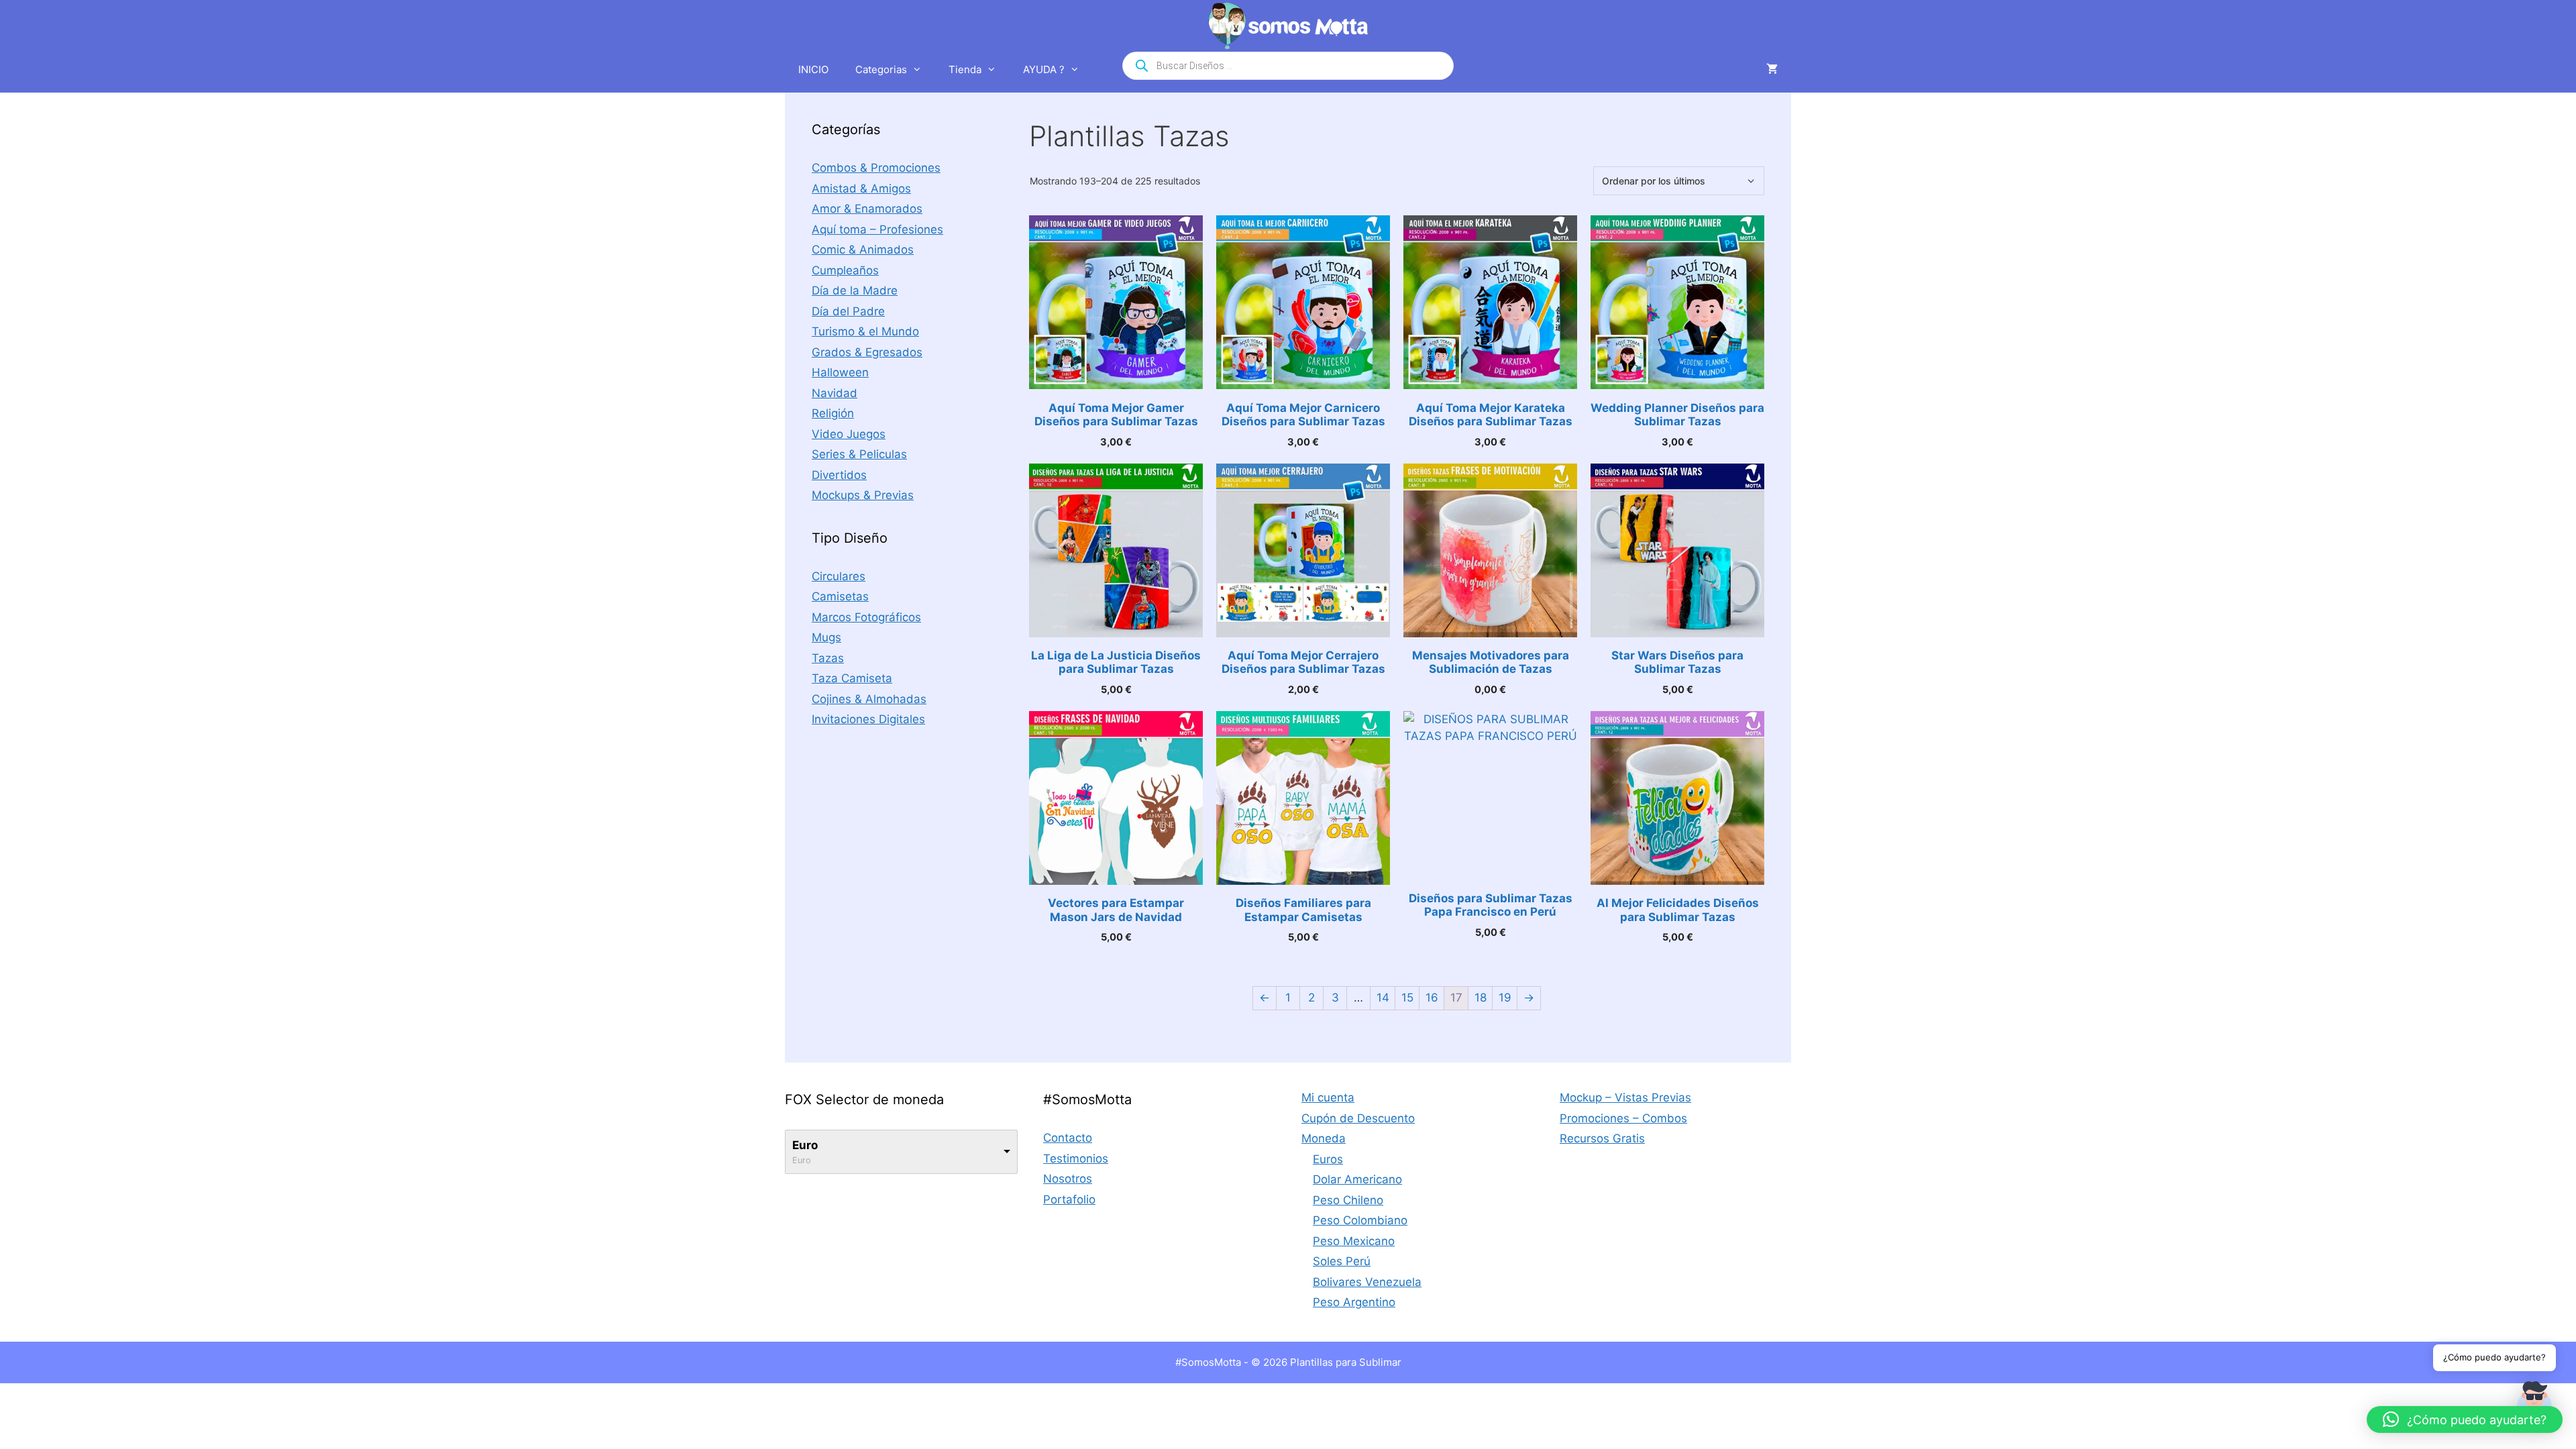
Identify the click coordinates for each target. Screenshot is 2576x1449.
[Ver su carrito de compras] (1772, 70)
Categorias (881, 69)
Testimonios (1076, 1159)
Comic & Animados (863, 250)
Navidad (835, 393)
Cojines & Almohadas (869, 699)
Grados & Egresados (867, 352)
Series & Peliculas (859, 454)
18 (1481, 998)
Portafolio (1069, 1199)
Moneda (1324, 1138)
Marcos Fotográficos (866, 617)
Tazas (828, 658)
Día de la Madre (855, 290)
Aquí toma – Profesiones (877, 229)
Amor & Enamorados (867, 209)
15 (1407, 998)
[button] (2465, 1419)
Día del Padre (848, 311)
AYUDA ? (1044, 69)
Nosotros (1068, 1179)
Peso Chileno (1348, 1200)
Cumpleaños (845, 270)
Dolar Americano (1357, 1179)
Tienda (965, 69)
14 (1383, 998)
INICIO (813, 69)
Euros (1328, 1159)
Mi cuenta (1328, 1097)
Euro (805, 1145)
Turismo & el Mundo (865, 331)
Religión (833, 413)
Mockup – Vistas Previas (1625, 1097)
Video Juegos (849, 434)
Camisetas (840, 596)
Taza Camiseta (852, 678)
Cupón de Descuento (1358, 1118)
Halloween (840, 372)
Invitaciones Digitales (868, 719)
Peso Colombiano (1360, 1220)
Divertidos (839, 475)
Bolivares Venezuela (1367, 1282)
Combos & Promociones (876, 168)
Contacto (1068, 1138)
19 (1505, 998)
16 (1432, 998)
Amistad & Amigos (861, 189)
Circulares (839, 576)
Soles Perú (1342, 1261)
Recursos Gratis (1602, 1138)
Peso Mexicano (1354, 1241)
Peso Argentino (1354, 1302)
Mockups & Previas (863, 495)
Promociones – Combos (1623, 1118)
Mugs (826, 637)
